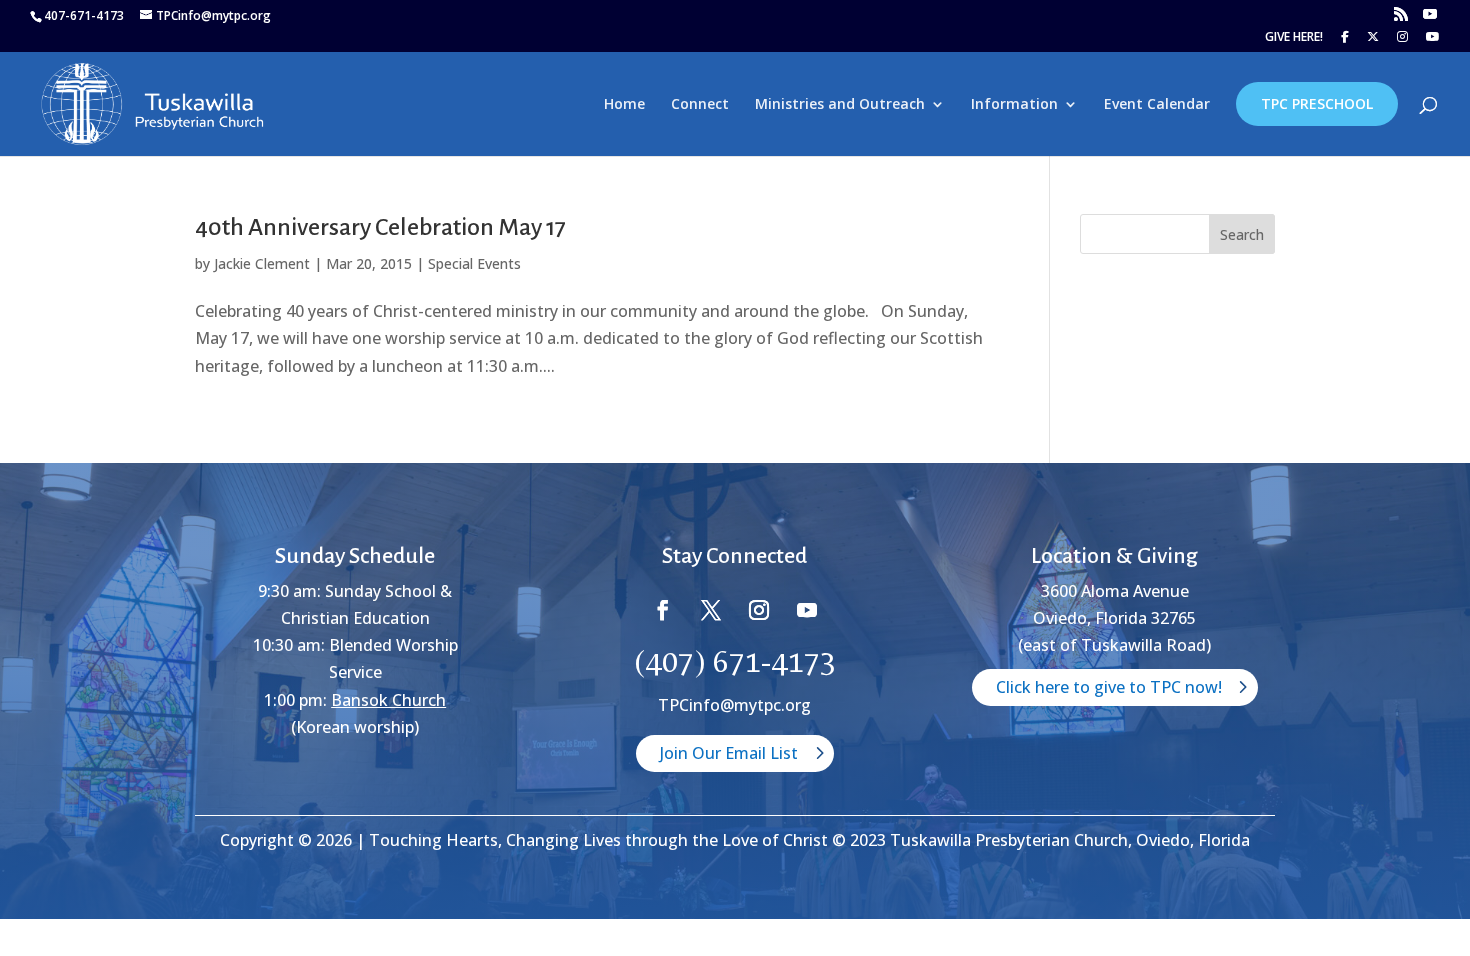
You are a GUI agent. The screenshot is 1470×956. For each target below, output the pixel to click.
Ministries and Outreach (840, 105)
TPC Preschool (1317, 103)
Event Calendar (1157, 105)
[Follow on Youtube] (807, 610)
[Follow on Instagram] (759, 610)
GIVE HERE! (1294, 38)
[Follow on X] (711, 610)
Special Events (474, 263)
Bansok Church (388, 700)
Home (624, 105)
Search (1242, 234)
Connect (700, 105)
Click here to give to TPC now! (1109, 687)
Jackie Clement (262, 263)
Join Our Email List (729, 753)
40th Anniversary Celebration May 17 (380, 227)
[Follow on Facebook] (663, 610)
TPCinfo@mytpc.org (734, 705)
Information (1014, 105)
